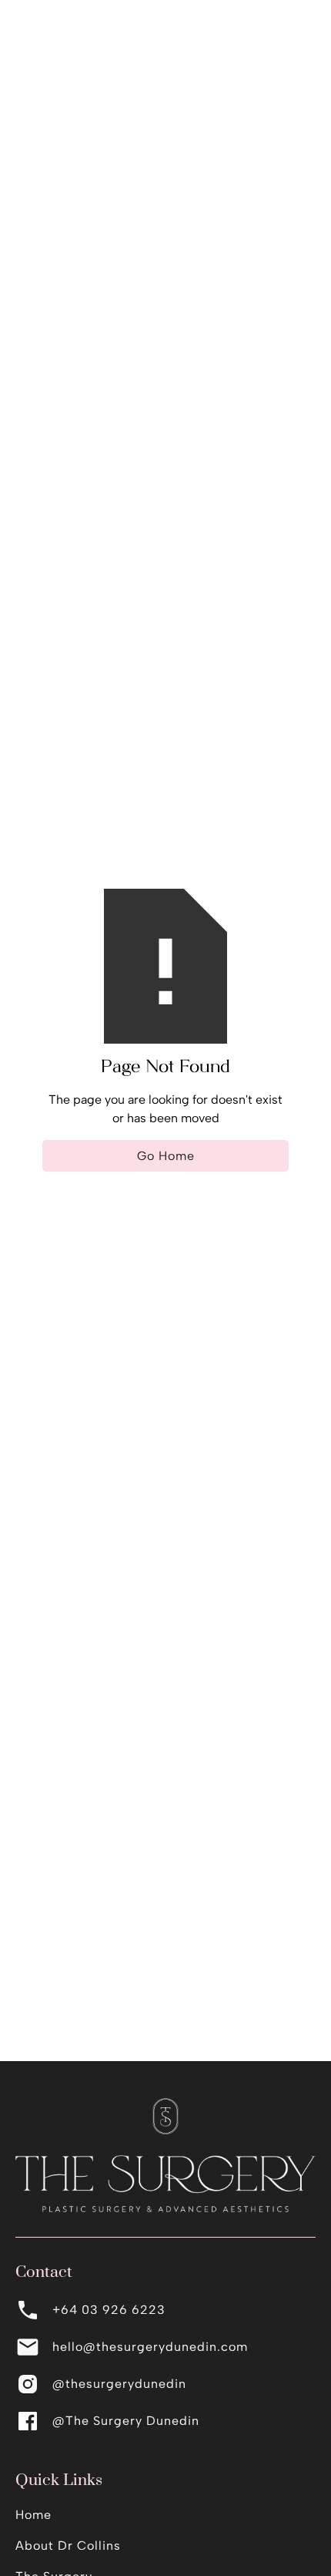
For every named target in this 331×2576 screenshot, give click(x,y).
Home (33, 2515)
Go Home (166, 1156)
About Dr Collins (68, 2546)
